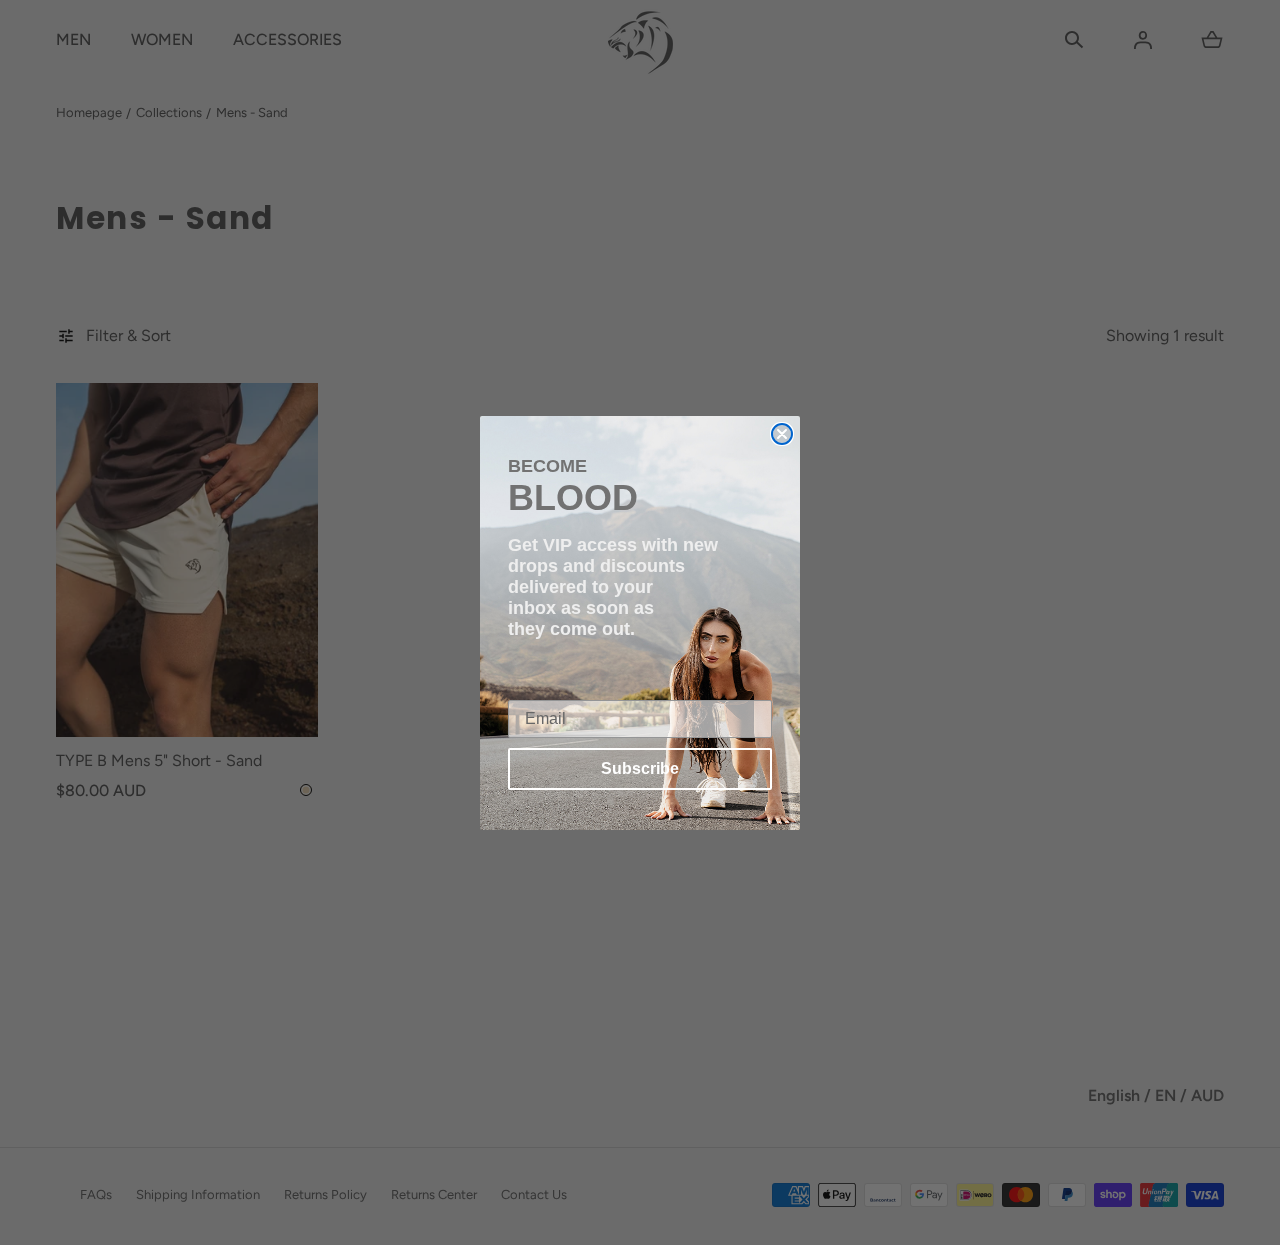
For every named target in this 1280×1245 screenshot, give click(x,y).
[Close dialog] (782, 434)
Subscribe (640, 768)
